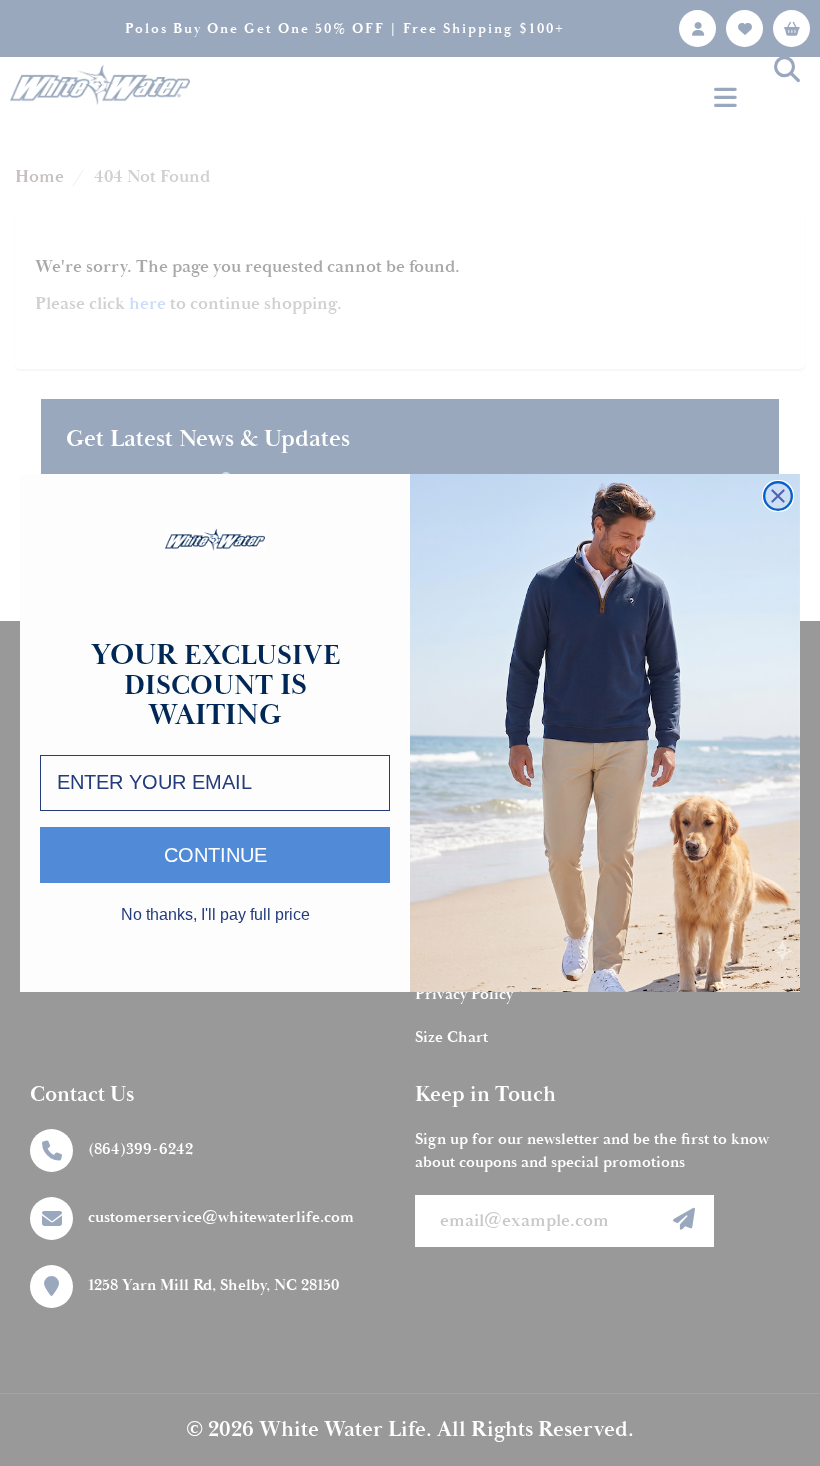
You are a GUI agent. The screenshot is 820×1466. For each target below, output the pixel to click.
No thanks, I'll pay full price (215, 915)
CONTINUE (215, 855)
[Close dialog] (778, 496)
